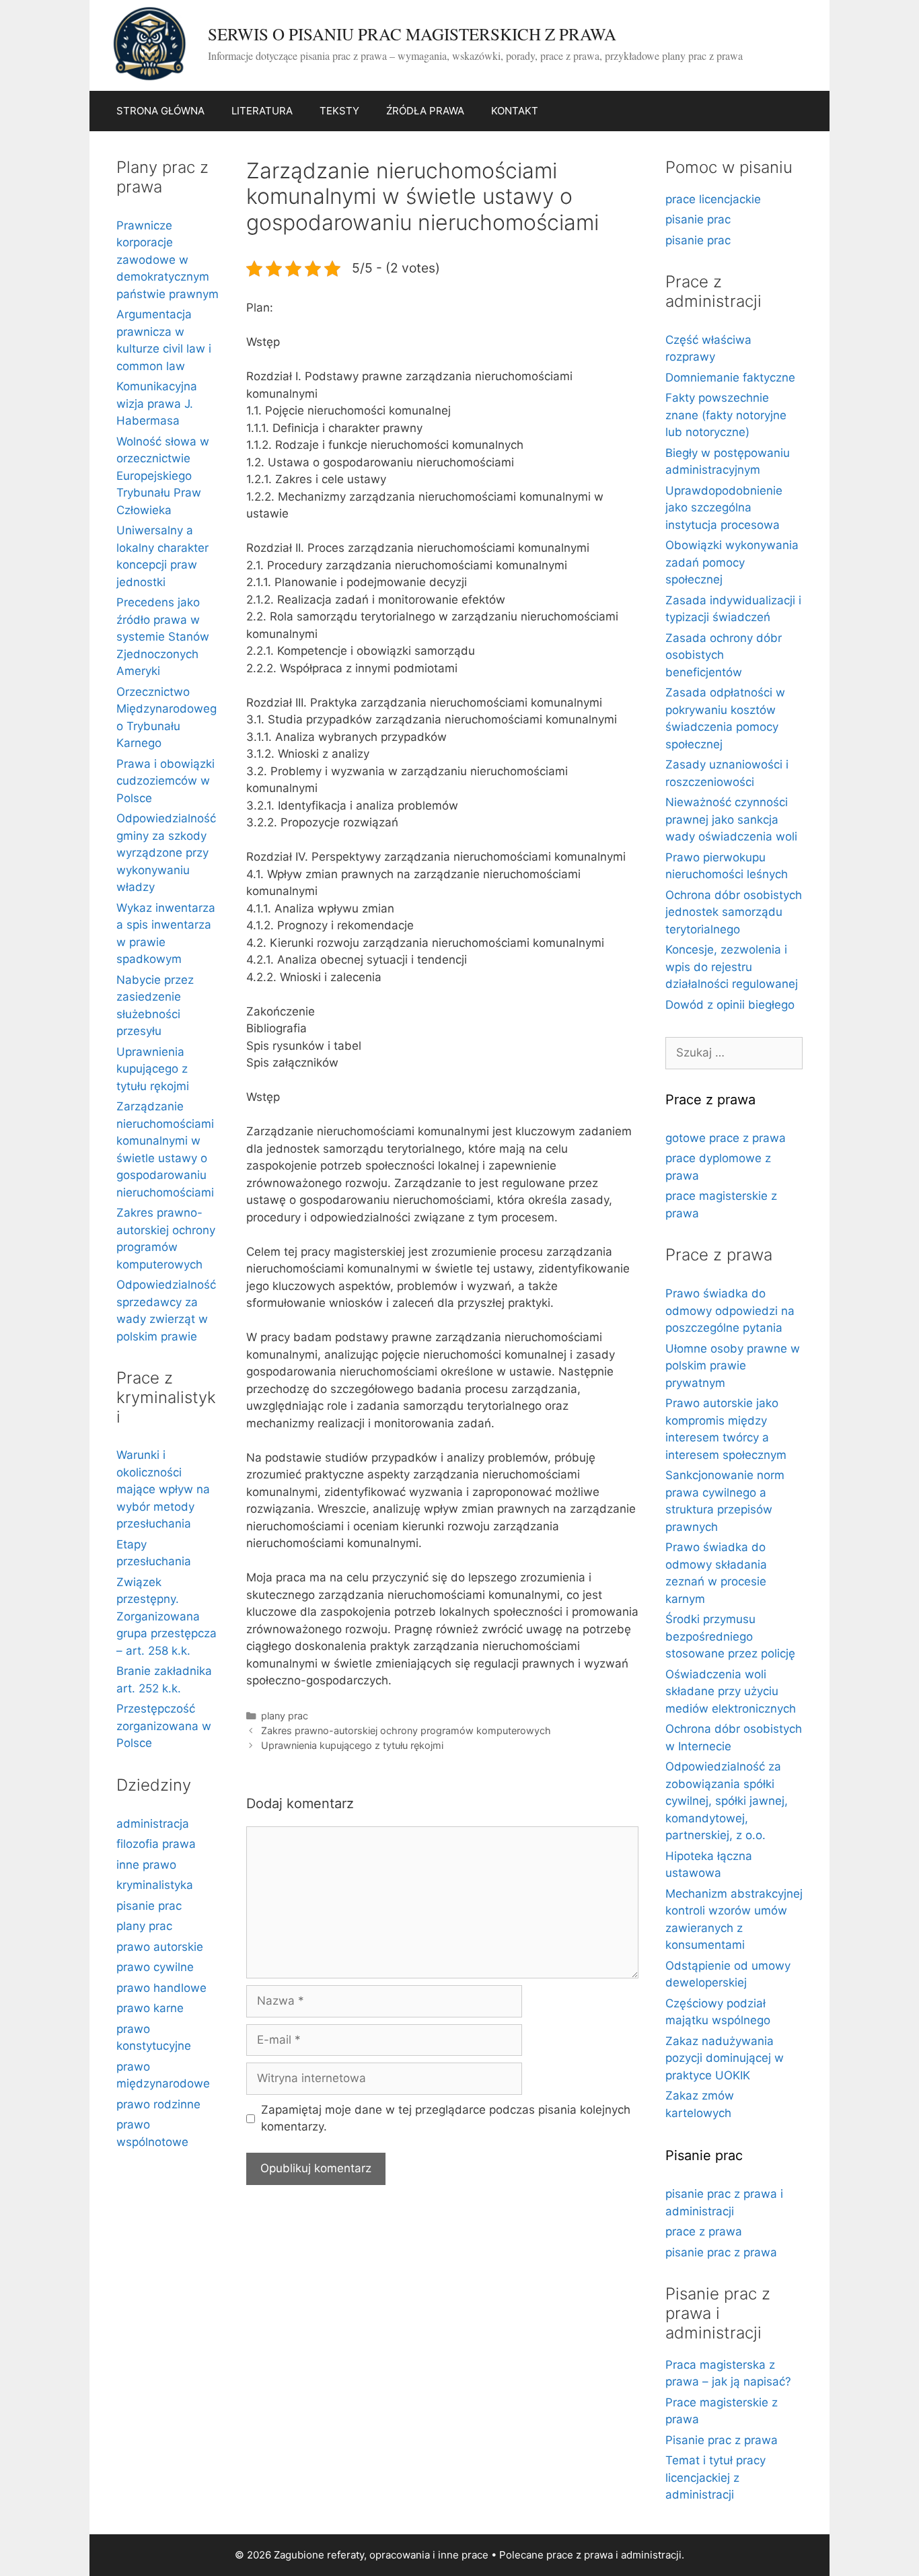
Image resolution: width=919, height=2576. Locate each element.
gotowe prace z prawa (726, 1138)
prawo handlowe (161, 1988)
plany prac (285, 1716)
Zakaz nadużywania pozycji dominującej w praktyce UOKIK (725, 2058)
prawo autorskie (160, 1947)
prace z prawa (704, 2231)
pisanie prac (149, 1906)
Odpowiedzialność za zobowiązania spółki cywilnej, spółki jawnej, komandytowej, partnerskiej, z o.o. (727, 1801)
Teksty (339, 111)
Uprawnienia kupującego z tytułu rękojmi (352, 1745)
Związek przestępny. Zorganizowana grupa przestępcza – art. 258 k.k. (167, 1616)
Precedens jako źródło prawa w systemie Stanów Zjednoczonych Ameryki (163, 637)
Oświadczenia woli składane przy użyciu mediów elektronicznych (731, 1691)
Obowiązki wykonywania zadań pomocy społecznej (732, 562)
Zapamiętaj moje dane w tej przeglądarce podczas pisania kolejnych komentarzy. (446, 2118)
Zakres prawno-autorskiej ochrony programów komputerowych (406, 1730)
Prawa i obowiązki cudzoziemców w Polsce (166, 781)
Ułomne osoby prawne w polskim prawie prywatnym (733, 1366)
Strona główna (160, 111)
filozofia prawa (156, 1844)
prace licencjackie (713, 199)
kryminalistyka (155, 1885)
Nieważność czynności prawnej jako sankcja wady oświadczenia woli (731, 819)
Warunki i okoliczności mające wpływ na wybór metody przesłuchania (163, 1489)
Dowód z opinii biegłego (730, 1005)
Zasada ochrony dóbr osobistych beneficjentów (724, 655)
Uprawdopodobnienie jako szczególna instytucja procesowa (724, 508)
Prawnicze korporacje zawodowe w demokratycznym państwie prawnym (168, 260)
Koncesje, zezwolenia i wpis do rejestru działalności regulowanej (732, 967)
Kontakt (515, 111)
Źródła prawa (425, 111)
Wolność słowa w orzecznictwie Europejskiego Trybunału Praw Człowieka (163, 476)
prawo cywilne (155, 1967)
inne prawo (146, 1865)
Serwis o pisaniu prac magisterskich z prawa (412, 34)
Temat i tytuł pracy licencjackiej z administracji (715, 2477)
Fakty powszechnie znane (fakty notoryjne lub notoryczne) (726, 415)
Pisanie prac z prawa (722, 2440)
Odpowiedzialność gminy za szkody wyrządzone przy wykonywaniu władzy (166, 853)
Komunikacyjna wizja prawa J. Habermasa (157, 403)
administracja (153, 1824)
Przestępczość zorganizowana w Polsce (164, 1726)
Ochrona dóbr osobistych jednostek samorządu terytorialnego (734, 912)
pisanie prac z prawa (721, 2252)
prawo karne (150, 2008)
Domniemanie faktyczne (730, 378)
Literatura (262, 111)
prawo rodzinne (158, 2104)
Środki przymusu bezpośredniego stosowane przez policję (730, 1636)
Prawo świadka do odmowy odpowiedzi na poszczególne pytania (730, 1311)
